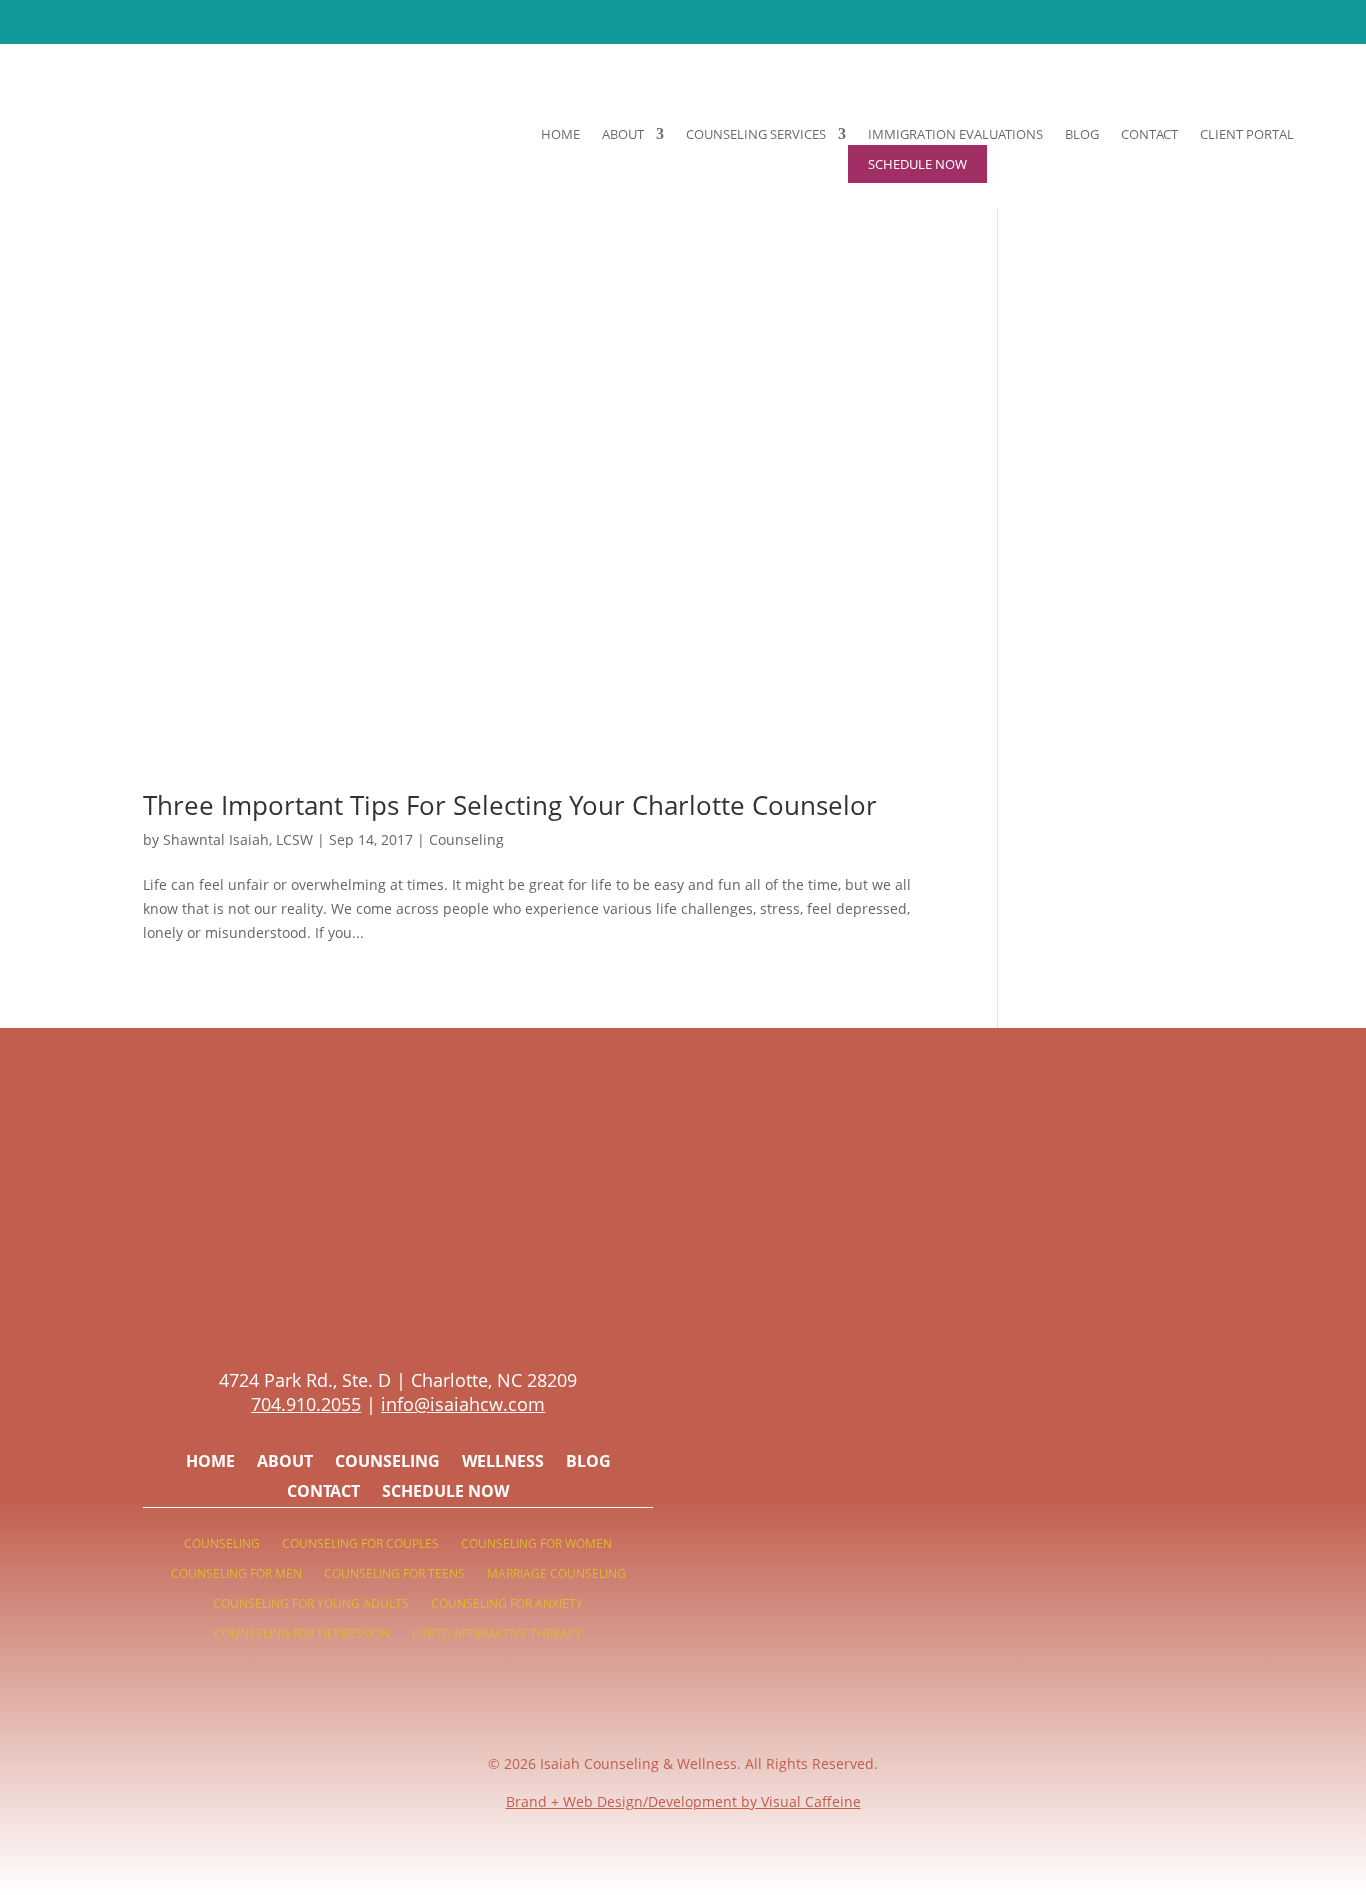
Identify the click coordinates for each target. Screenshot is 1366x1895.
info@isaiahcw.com (463, 1404)
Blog (1082, 135)
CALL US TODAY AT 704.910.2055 (611, 21)
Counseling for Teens (394, 1574)
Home (560, 135)
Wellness (503, 1463)
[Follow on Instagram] (378, 1315)
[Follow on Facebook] (418, 1315)
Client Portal (1247, 135)
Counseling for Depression (302, 1634)
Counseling (466, 839)
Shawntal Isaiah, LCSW (238, 839)
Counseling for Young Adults (311, 1604)
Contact (1149, 135)
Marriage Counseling (556, 1574)
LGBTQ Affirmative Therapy (497, 1634)
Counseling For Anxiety (507, 1604)
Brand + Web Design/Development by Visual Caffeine (683, 1801)
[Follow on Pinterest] (338, 1315)
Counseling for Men (236, 1574)
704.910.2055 (306, 1404)
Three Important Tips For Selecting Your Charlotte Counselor (510, 805)
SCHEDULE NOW (815, 21)
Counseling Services (756, 135)
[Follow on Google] (458, 1315)
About (623, 135)
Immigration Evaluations (955, 135)
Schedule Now (445, 1493)
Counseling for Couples (360, 1544)
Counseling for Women (536, 1544)
